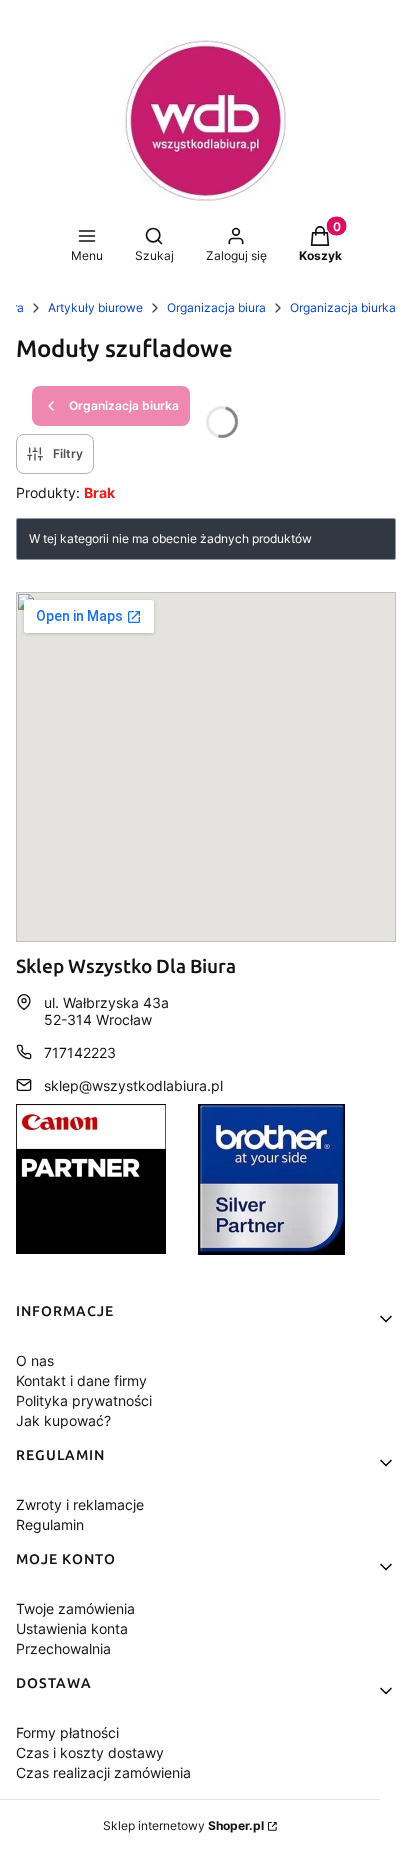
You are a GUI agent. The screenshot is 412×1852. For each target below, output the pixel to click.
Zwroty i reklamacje (80, 1504)
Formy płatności (67, 1732)
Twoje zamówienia (75, 1608)
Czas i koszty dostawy (90, 1752)
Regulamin (50, 1524)
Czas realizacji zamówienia (103, 1772)
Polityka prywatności (84, 1400)
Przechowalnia (63, 1648)
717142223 (80, 1052)
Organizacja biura (216, 307)
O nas (35, 1360)
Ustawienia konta (72, 1628)
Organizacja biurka (343, 307)
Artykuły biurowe (95, 307)
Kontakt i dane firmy (81, 1380)
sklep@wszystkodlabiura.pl (133, 1085)
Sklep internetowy (183, 1825)
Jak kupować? (63, 1420)
